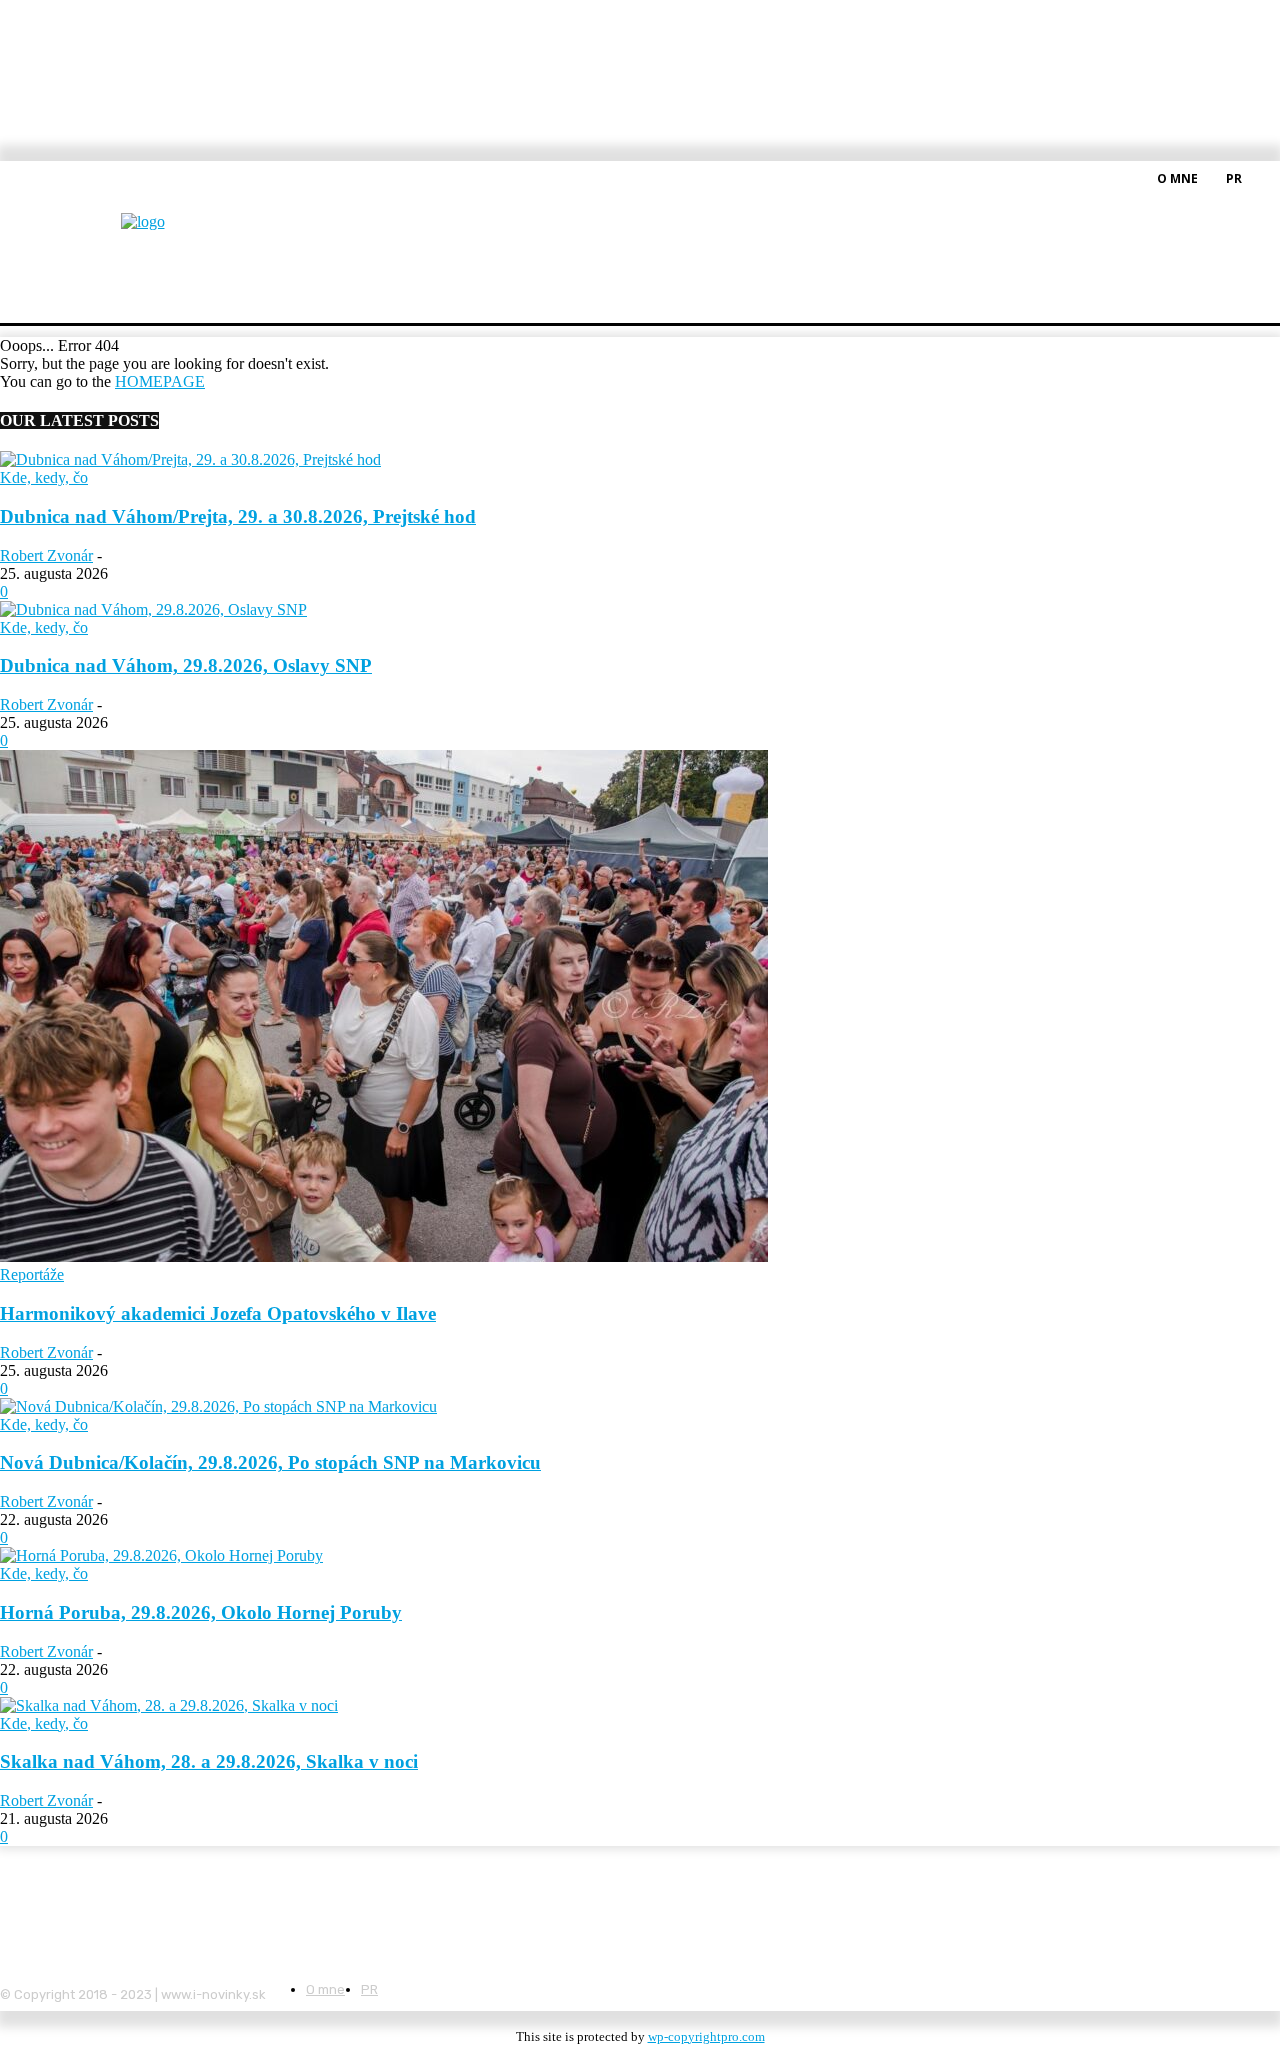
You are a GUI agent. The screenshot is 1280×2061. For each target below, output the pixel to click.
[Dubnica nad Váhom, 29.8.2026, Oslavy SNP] (153, 609)
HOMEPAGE (160, 381)
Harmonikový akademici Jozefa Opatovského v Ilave (218, 1313)
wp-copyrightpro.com (706, 2036)
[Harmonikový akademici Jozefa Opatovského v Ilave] (384, 1256)
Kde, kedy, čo (44, 477)
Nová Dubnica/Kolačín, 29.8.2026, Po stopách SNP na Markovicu (270, 1462)
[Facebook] (1268, 177)
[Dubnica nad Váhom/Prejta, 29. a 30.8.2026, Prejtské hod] (190, 459)
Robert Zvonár (46, 555)
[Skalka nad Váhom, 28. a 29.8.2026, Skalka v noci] (169, 1705)
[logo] (192, 234)
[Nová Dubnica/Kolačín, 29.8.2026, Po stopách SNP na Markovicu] (218, 1406)
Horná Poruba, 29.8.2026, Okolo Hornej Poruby (201, 1612)
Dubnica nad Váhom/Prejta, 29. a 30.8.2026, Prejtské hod (238, 516)
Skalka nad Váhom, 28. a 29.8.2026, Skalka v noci (209, 1761)
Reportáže (32, 1274)
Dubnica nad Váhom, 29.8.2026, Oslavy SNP (186, 665)
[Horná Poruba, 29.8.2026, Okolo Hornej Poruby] (161, 1555)
